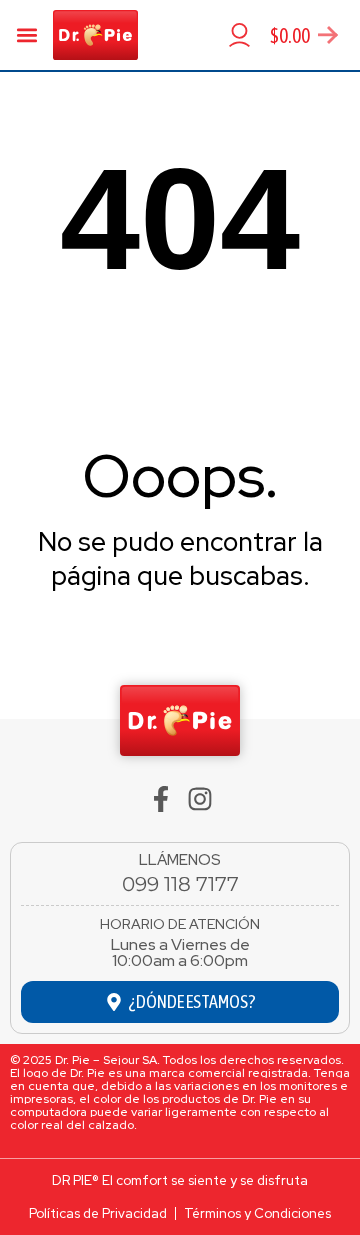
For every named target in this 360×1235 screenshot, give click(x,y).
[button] (26, 35)
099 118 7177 (180, 884)
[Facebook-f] (161, 799)
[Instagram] (200, 799)
